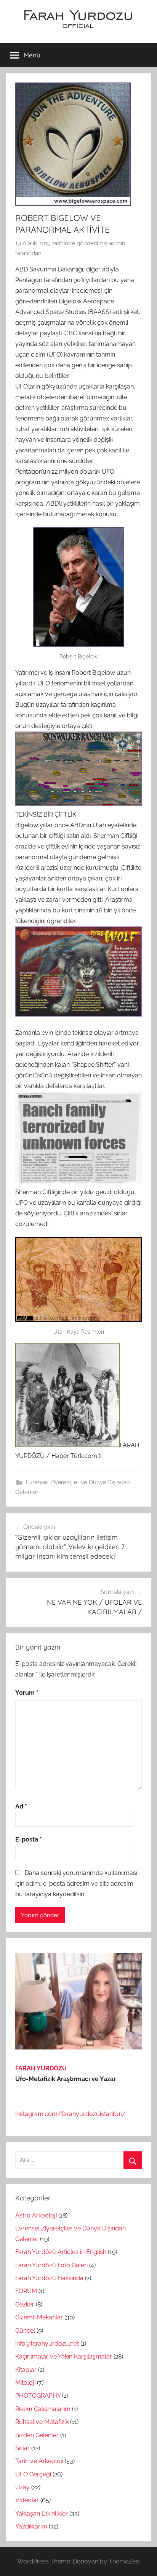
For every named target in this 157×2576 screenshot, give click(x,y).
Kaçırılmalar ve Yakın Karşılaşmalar (64, 2356)
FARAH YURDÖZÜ (41, 2068)
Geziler (25, 2304)
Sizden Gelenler (37, 2435)
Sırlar (22, 2448)
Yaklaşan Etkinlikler (42, 2513)
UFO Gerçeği (33, 2474)
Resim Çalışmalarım (43, 2409)
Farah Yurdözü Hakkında (49, 2278)
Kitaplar (26, 2370)
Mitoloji (25, 2383)
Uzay (22, 2487)
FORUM (26, 2291)
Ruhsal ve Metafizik (42, 2422)
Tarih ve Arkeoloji (39, 2461)
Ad (21, 1806)
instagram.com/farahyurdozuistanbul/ (70, 2114)
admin (117, 243)
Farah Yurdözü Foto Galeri (51, 2265)
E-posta (29, 1839)
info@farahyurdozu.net (47, 2344)
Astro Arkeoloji (36, 2215)
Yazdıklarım (31, 2526)
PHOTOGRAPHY (38, 2396)
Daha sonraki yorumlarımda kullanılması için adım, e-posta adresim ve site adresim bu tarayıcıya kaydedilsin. (76, 1884)
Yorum (27, 1693)
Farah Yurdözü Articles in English (61, 2252)
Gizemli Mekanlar (39, 2317)
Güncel (25, 2331)
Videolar (27, 2500)
